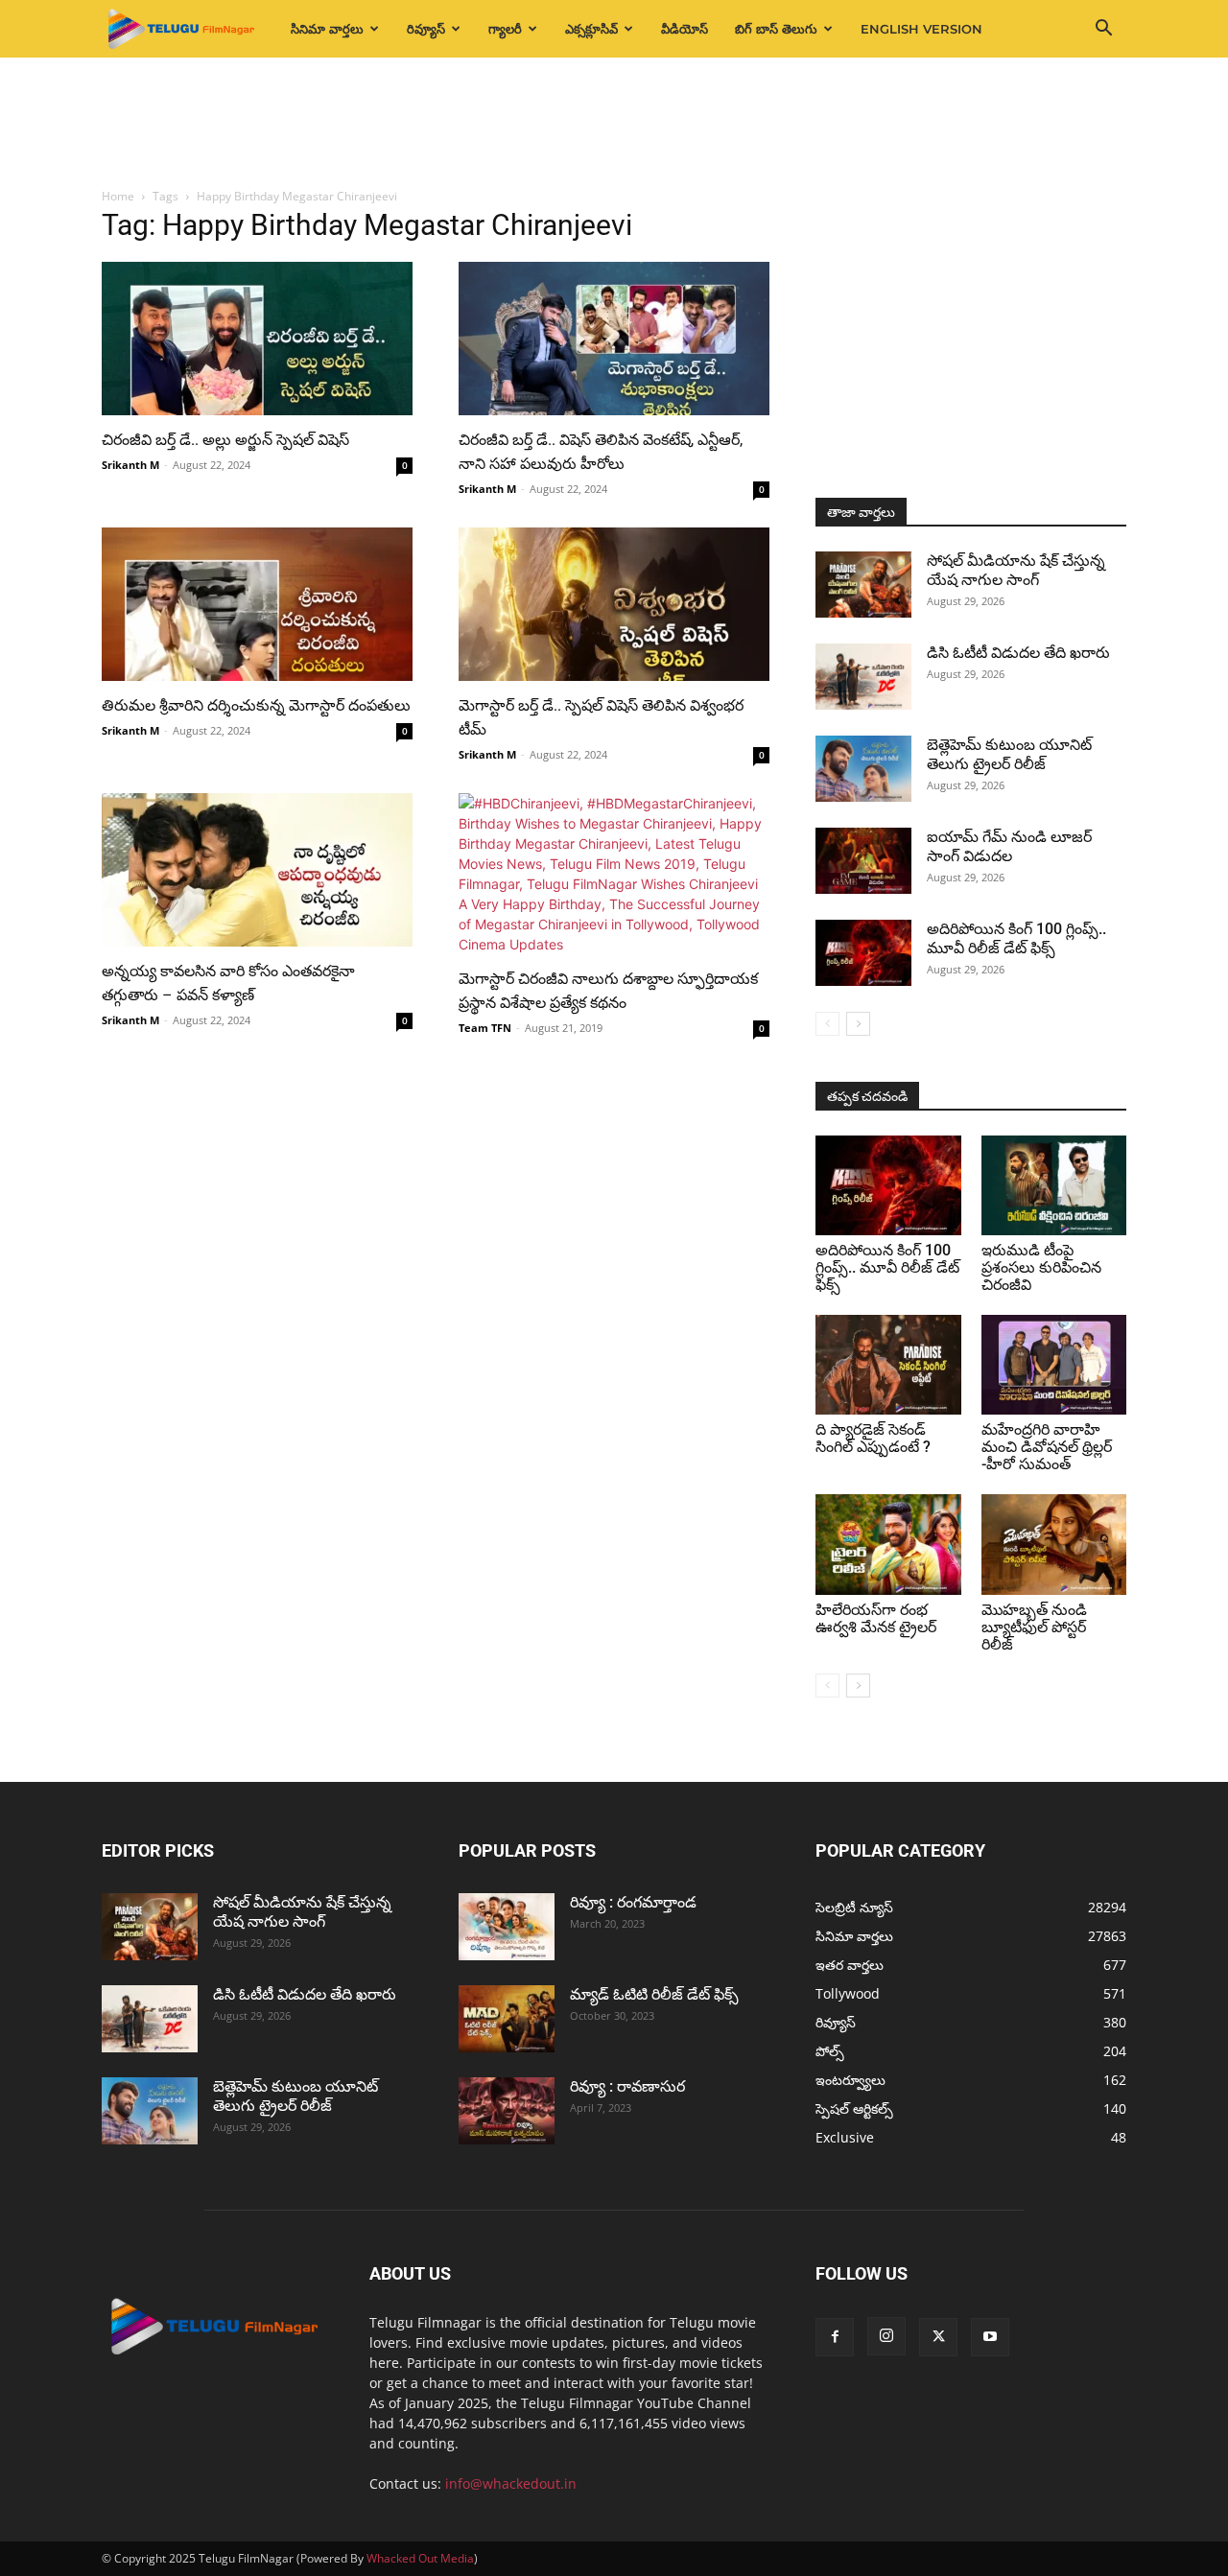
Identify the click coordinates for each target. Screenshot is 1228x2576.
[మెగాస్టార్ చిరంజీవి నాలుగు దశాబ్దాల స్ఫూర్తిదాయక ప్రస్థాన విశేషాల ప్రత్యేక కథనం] (614, 874)
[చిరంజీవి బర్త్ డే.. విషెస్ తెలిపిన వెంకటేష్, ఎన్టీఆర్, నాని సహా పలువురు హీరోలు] (614, 339)
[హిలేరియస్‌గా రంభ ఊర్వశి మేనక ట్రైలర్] (888, 1544)
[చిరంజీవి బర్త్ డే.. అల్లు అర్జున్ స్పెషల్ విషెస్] (257, 339)
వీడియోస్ (685, 29)
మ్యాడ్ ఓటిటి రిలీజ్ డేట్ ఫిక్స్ (656, 1994)
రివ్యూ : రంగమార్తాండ (633, 1902)
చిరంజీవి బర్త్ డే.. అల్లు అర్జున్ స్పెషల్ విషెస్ (225, 440)
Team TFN (485, 1028)
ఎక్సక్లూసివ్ (591, 29)
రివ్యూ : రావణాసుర (627, 2086)
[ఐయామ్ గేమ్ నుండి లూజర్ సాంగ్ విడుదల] (863, 861)
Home (118, 196)
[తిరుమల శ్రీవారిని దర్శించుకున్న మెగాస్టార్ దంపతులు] (257, 604)
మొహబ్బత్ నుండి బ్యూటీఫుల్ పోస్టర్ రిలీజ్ (1034, 1627)
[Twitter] (938, 2337)
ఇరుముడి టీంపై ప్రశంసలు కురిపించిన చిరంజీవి (1041, 1267)
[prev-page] (827, 1024)
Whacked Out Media (420, 2558)
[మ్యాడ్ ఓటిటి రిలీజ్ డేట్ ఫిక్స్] (507, 2019)
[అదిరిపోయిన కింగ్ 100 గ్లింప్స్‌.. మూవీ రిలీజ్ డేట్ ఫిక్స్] (863, 953)
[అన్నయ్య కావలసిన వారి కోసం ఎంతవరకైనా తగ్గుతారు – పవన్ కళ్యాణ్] (257, 870)
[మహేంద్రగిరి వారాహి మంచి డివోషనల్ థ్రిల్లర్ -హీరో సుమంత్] (1054, 1365)
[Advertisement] (614, 124)
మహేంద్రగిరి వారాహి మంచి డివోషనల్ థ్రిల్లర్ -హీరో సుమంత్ (1047, 1447)
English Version (921, 29)
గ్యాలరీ (505, 29)
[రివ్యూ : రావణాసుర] (507, 2111)
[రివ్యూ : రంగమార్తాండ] (507, 1927)
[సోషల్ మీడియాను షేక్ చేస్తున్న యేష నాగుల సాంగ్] (863, 585)
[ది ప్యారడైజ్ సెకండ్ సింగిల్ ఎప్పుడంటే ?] (888, 1365)
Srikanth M (130, 465)
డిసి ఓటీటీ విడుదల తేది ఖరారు (1018, 653)
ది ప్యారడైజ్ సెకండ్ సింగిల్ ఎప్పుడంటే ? (873, 1438)
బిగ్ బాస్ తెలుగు (776, 29)
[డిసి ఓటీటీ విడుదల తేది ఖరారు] (863, 677)
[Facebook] (835, 2337)
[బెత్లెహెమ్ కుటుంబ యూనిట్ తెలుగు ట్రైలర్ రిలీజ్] (863, 769)
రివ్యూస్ (426, 29)
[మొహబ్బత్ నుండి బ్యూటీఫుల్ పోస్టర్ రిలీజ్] (1054, 1544)
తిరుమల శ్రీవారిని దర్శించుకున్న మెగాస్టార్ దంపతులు (256, 705)
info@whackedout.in (511, 2483)
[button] (1103, 30)
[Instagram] (886, 2336)
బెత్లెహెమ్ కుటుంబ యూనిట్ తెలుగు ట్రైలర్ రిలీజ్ (1009, 754)
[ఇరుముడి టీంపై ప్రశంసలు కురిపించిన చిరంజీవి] (1054, 1185)
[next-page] (858, 1024)
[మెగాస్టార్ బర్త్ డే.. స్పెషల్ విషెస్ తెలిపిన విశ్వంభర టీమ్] (614, 604)
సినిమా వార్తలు (327, 29)
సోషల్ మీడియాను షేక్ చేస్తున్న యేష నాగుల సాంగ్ (1016, 570)
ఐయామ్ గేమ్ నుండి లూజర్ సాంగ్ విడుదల (1009, 846)
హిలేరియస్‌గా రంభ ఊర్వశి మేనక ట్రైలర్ (876, 1618)
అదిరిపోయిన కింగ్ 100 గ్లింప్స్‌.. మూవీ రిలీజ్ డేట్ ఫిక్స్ (1016, 938)
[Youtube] (990, 2337)
